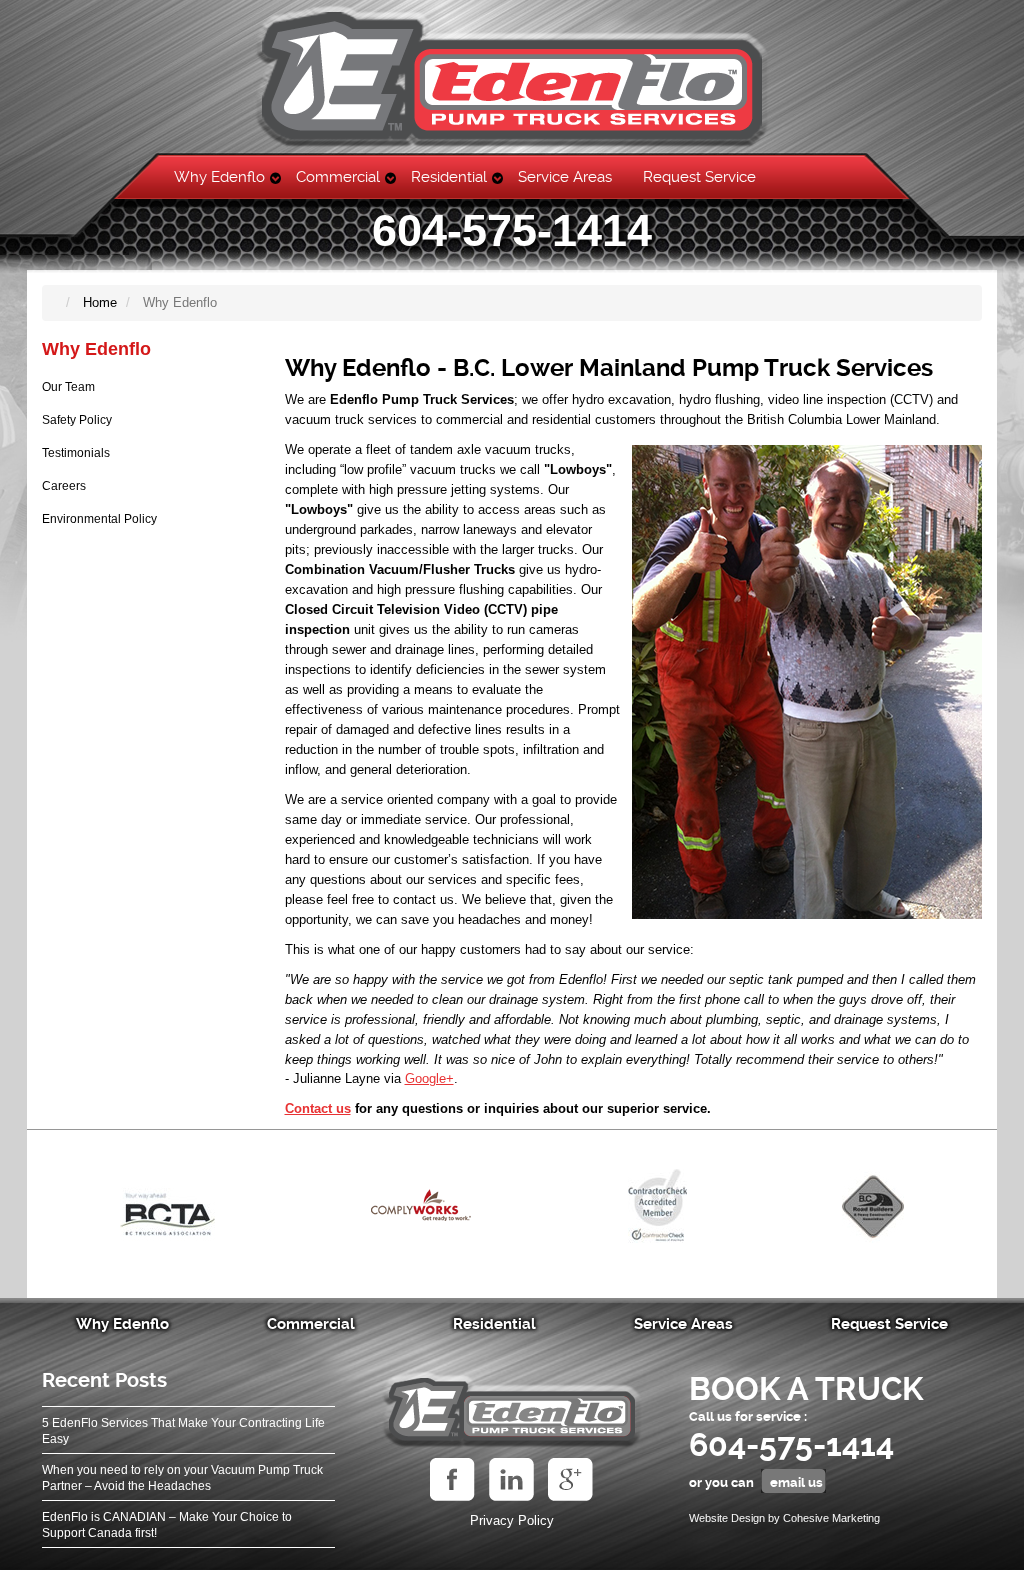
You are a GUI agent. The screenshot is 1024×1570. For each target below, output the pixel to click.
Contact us (318, 1108)
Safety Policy (77, 420)
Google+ (429, 1078)
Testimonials (76, 453)
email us (796, 1482)
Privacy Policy (512, 1520)
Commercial (338, 177)
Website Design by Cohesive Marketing (784, 1518)
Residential (449, 177)
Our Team (68, 387)
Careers (64, 486)
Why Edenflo (219, 177)
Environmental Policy (99, 519)
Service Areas (565, 177)
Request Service (699, 177)
